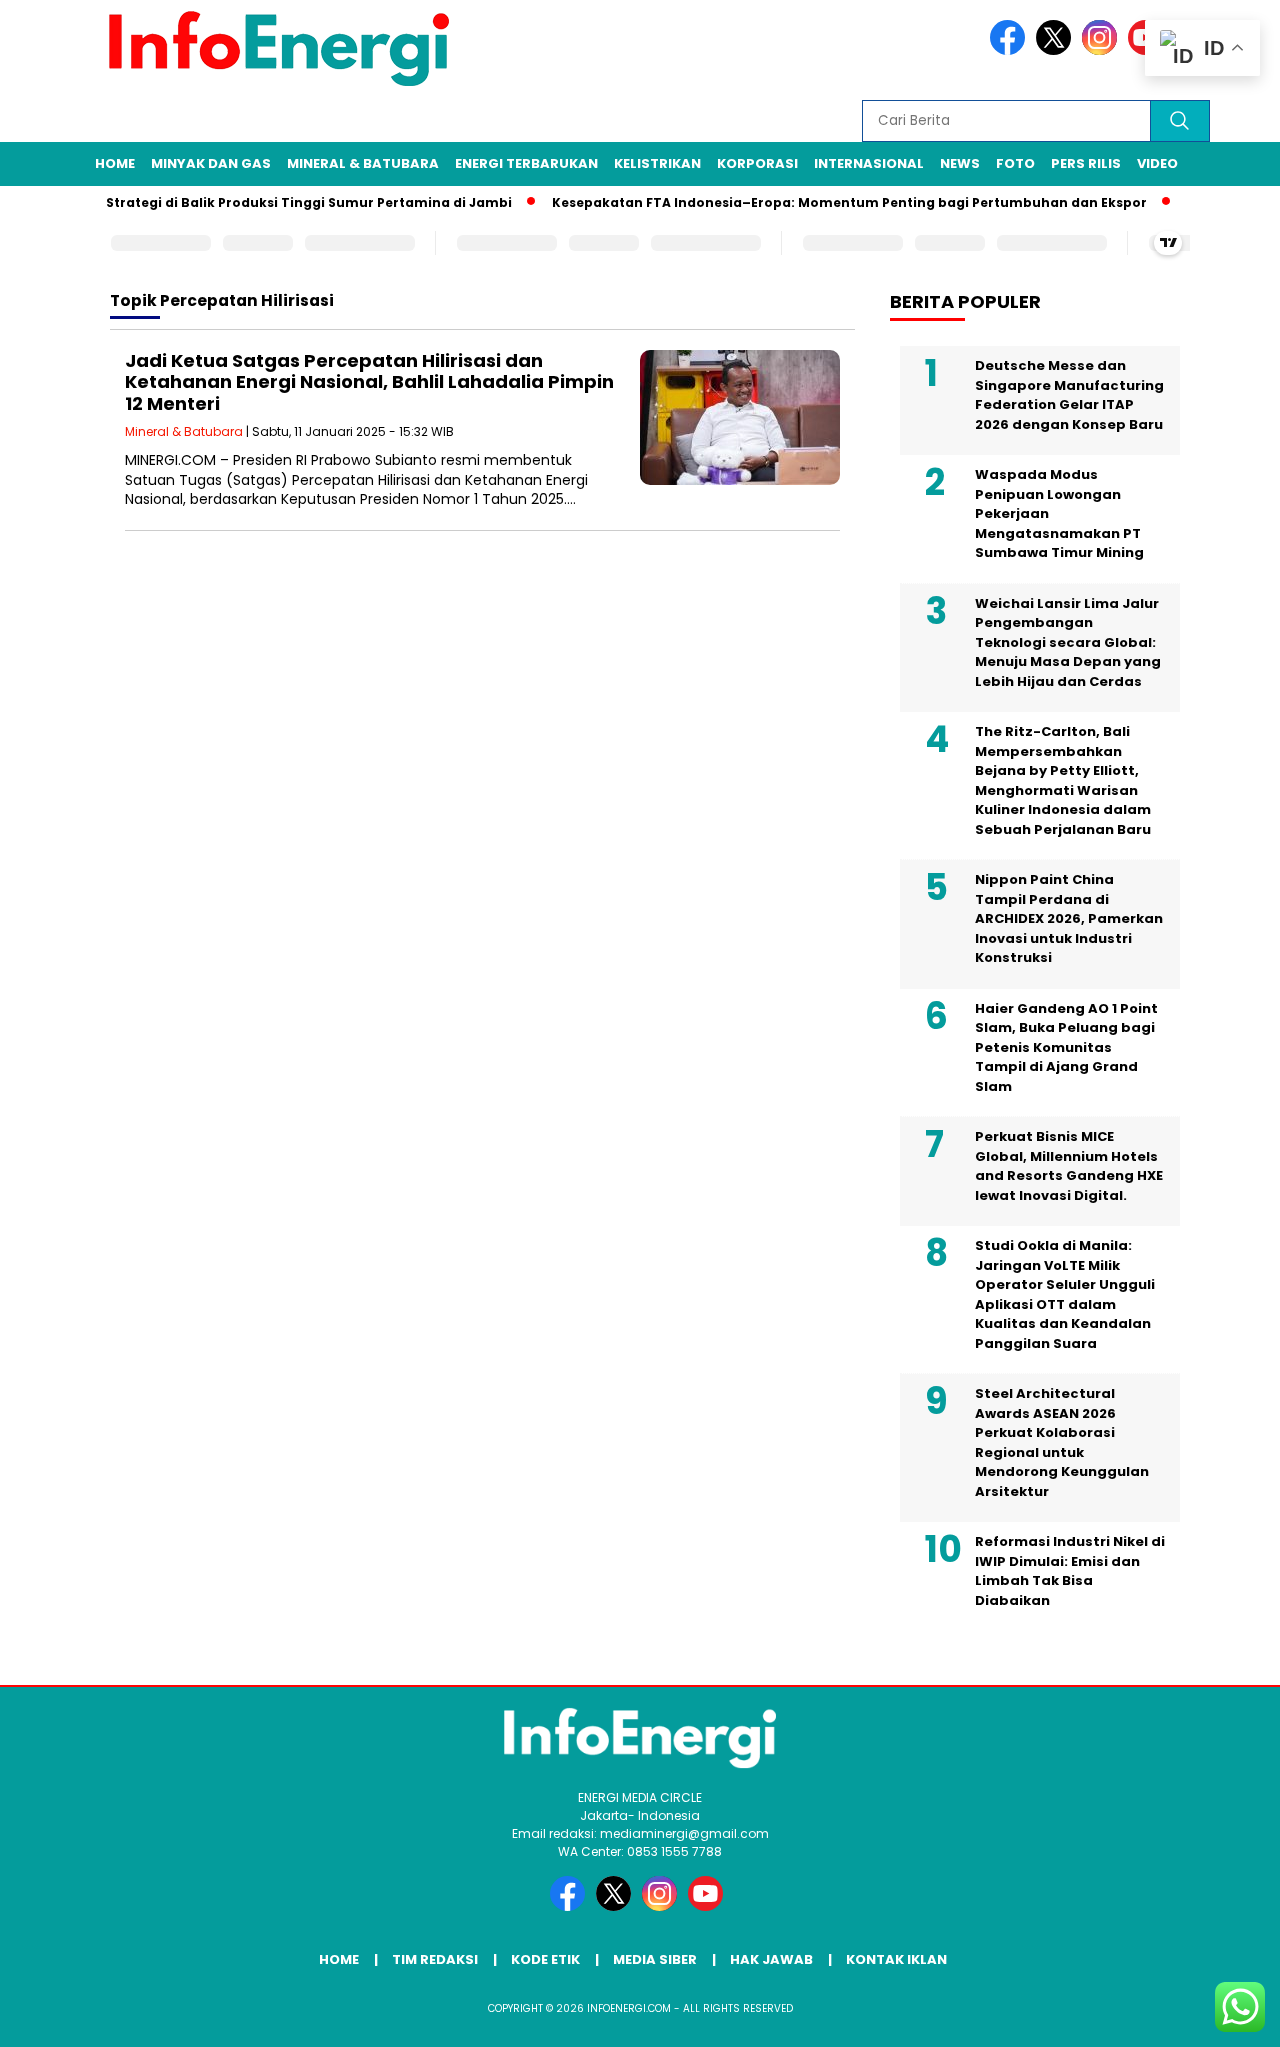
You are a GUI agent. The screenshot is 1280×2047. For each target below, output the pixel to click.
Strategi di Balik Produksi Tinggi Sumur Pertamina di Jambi (283, 202)
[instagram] (1103, 50)
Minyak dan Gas (211, 163)
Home (115, 163)
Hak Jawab (771, 1959)
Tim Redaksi (435, 1959)
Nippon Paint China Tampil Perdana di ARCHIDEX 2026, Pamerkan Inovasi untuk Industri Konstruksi (1069, 918)
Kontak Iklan (896, 1959)
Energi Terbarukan (526, 163)
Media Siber (655, 1959)
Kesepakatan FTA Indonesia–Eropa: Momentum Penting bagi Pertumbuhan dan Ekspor (823, 202)
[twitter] (1057, 50)
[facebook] (1011, 50)
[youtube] (709, 1906)
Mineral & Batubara (363, 163)
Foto (1015, 163)
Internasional (869, 163)
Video (1157, 163)
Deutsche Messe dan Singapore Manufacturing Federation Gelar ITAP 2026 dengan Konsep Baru (1069, 395)
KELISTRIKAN (657, 163)
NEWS (960, 163)
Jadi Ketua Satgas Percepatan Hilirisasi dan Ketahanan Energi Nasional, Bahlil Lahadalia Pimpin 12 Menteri (369, 382)
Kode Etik (545, 1959)
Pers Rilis (1086, 163)
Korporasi (757, 163)
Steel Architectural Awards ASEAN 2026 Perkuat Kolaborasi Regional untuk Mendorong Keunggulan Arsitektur (1062, 1442)
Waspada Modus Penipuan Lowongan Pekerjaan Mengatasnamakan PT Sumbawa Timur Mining (1059, 513)
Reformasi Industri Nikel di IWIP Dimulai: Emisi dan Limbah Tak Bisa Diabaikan (1070, 1571)
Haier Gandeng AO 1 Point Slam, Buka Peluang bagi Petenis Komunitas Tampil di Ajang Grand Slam (1066, 1047)
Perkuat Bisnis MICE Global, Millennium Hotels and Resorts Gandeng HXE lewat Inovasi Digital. (1069, 1166)
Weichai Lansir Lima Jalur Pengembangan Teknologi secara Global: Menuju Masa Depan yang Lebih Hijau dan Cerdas (1068, 642)
